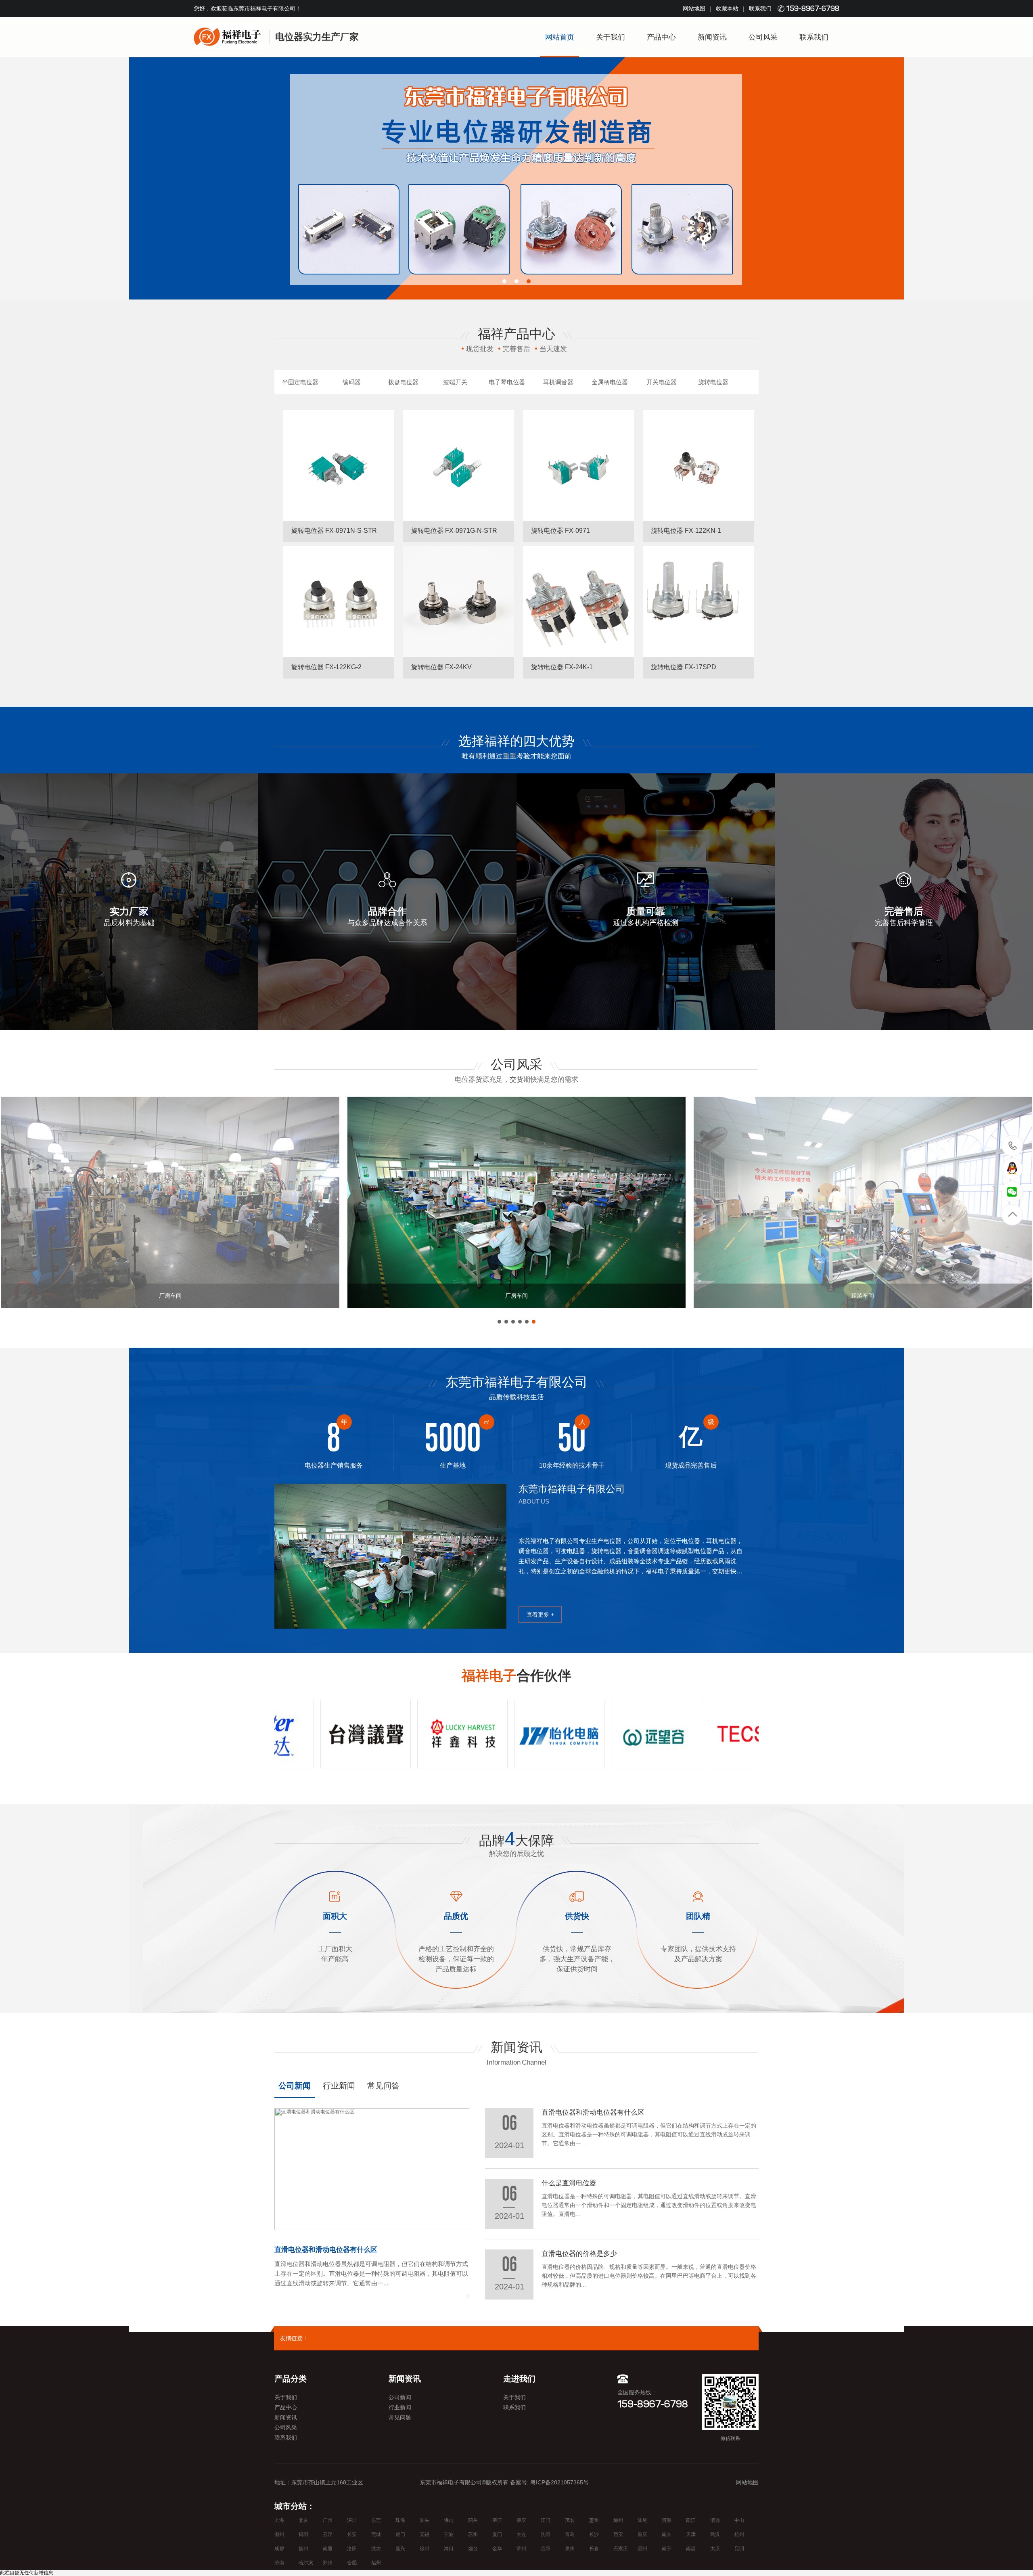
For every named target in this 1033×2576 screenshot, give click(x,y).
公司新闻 (295, 2086)
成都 (279, 2549)
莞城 (376, 2534)
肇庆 (521, 2520)
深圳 (352, 2520)
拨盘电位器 (403, 382)
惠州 (594, 2520)
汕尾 (642, 2520)
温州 (642, 2549)
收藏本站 (727, 8)
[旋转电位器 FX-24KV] (459, 602)
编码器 (352, 382)
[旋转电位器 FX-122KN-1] (698, 465)
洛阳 (352, 2549)
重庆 (642, 2534)
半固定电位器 (300, 382)
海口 (449, 2549)
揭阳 (303, 2534)
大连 (521, 2534)
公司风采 (763, 37)
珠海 (400, 2520)
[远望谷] (336, 1734)
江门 (546, 2520)
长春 (594, 2549)
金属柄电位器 (610, 382)
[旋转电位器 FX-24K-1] (578, 602)
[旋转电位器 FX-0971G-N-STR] (459, 465)
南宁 (667, 2549)
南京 (667, 2534)
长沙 (594, 2534)
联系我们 (760, 8)
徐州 (424, 2549)
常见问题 (400, 2417)
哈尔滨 (306, 2563)
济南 (279, 2563)
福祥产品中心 (516, 334)
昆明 (739, 2549)
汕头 (424, 2520)
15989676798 (1013, 1146)
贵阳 (546, 2549)
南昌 (691, 2549)
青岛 (570, 2534)
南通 (328, 2549)
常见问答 (383, 2086)
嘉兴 (400, 2549)
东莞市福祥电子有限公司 (516, 1382)
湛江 (497, 2520)
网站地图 (694, 8)
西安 (618, 2534)
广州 (328, 2520)
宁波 (449, 2534)
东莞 (376, 2520)
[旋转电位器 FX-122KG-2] (339, 602)
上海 (279, 2520)
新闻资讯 (712, 37)
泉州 (570, 2549)
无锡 (424, 2534)
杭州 (739, 2534)
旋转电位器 (713, 382)
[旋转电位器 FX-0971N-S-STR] (339, 465)
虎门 (400, 2534)
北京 (303, 2520)
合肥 (352, 2563)
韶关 (473, 2520)
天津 (691, 2534)
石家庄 (621, 2549)
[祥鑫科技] (723, 1734)
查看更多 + (540, 1615)
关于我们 (611, 37)
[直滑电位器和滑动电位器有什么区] (372, 2169)
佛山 (449, 2520)
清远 (715, 2520)
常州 (521, 2549)
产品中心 (661, 37)
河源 (667, 2520)
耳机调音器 (558, 382)
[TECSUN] (433, 1734)
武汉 (715, 2534)
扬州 (303, 2549)
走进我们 (519, 2379)
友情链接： (294, 2338)
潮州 (279, 2534)
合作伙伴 (516, 1675)
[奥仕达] (529, 1734)
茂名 (570, 2520)
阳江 (691, 2520)
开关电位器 (662, 382)
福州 (376, 2563)
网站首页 (560, 37)
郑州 (328, 2563)
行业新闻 (339, 2086)
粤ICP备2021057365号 (559, 2482)
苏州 (473, 2534)
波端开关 (455, 382)
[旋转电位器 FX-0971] (578, 465)
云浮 (328, 2534)
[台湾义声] (626, 1734)
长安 (352, 2534)
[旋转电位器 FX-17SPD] (698, 602)
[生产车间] (516, 1202)
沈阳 (546, 2534)
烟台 (473, 2549)
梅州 (618, 2520)
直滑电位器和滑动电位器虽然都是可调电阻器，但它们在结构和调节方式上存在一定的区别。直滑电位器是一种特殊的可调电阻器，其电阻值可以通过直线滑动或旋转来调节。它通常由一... (371, 2273)
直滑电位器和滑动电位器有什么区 (326, 2250)
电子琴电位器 (507, 382)
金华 (497, 2549)
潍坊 (376, 2549)
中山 (739, 2520)
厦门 (497, 2534)
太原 (715, 2549)
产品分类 (291, 2379)
